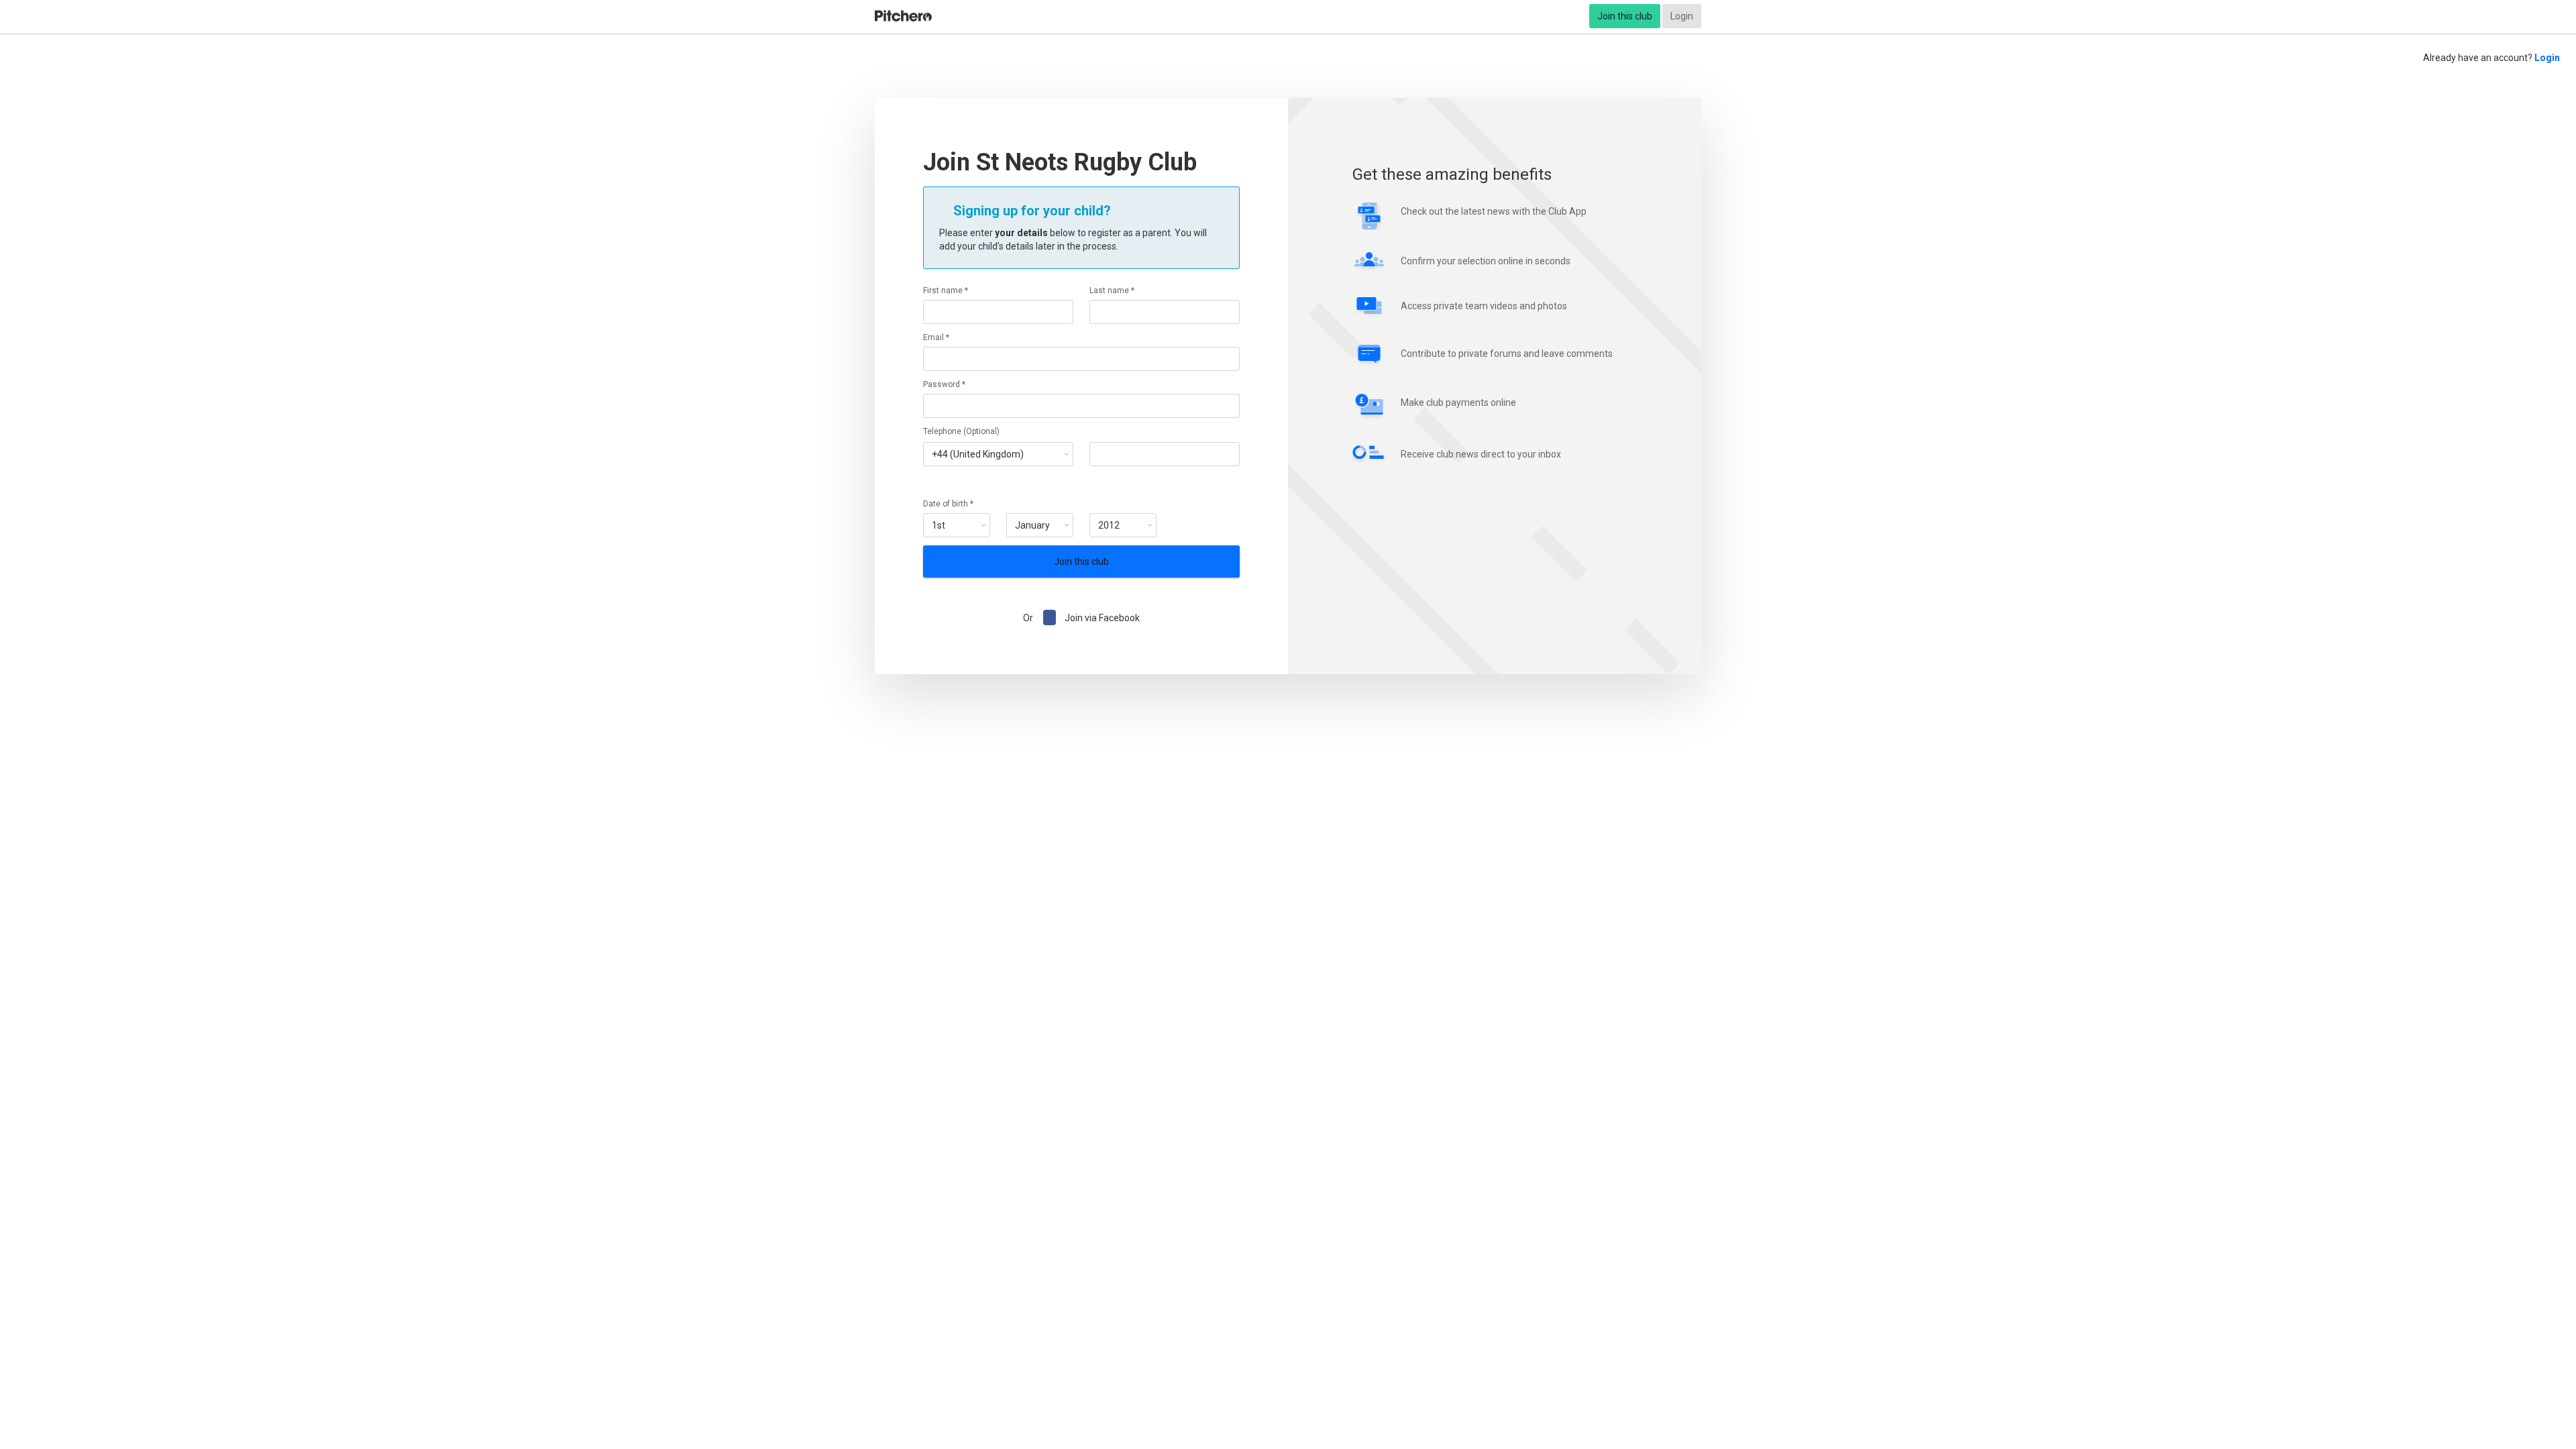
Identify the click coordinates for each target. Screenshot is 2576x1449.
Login (1682, 16)
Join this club (1625, 16)
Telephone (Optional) (961, 431)
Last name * (1112, 290)
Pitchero (903, 16)
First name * (946, 290)
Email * (936, 337)
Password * (944, 384)
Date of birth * (948, 504)
